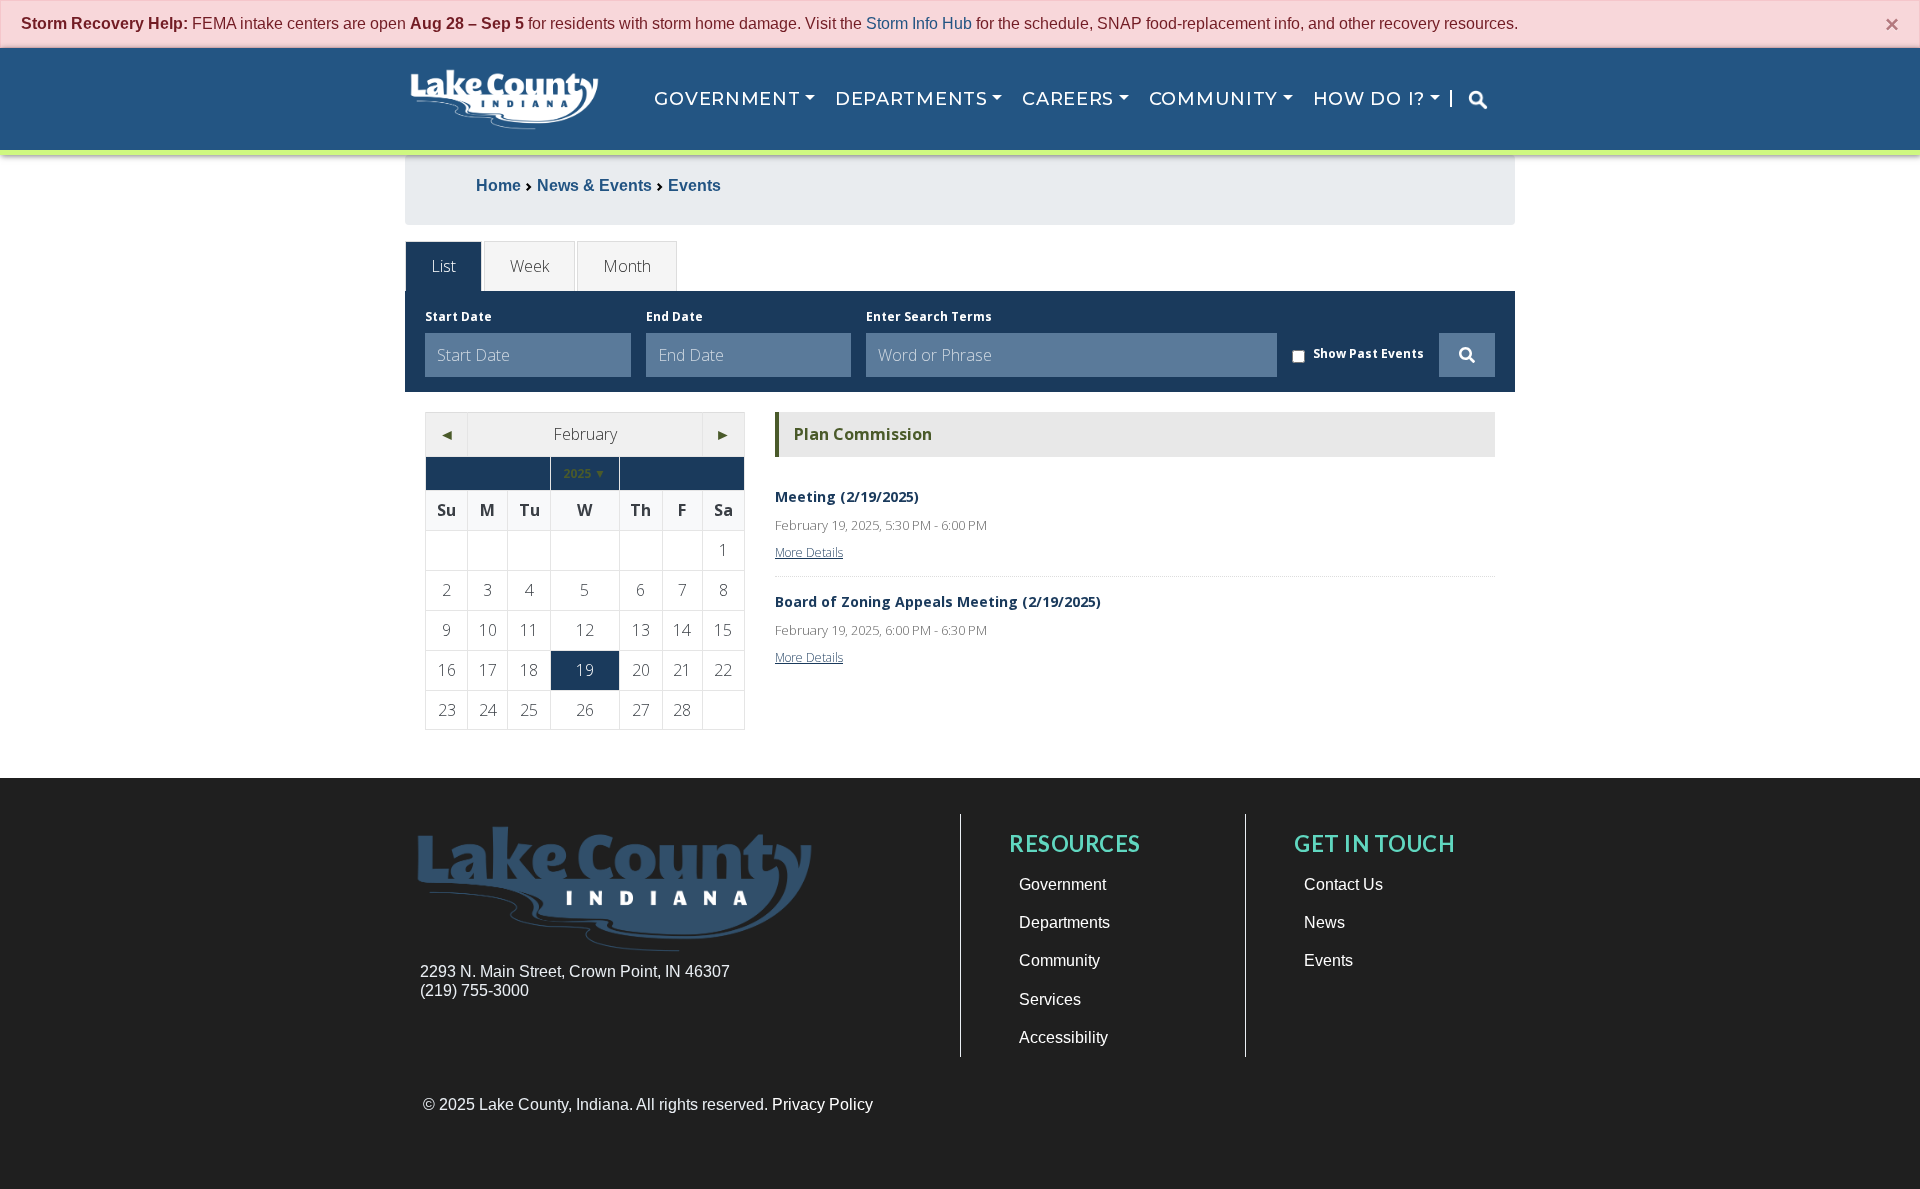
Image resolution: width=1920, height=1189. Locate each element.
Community (1213, 99)
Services (1050, 999)
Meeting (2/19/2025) (847, 496)
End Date (674, 316)
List (443, 266)
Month (627, 266)
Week (529, 266)
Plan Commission (863, 434)
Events (1328, 960)
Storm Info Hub (919, 23)
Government (727, 99)
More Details (809, 552)
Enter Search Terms (929, 316)
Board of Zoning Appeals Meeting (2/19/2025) (938, 601)
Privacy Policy (822, 1104)
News (1324, 922)
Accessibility (1063, 1037)
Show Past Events (1368, 353)
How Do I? (1369, 99)
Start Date (458, 316)
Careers (1068, 99)
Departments (911, 99)
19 (585, 670)
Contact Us (1343, 884)
